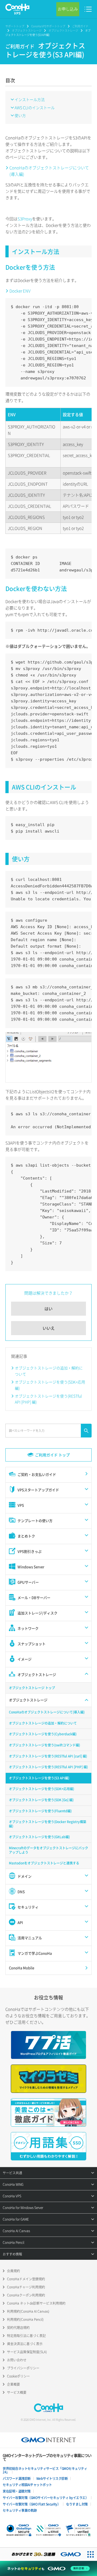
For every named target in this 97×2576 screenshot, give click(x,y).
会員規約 (13, 2271)
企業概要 (13, 2384)
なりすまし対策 (77, 2504)
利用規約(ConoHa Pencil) (25, 2319)
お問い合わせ (17, 2360)
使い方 (20, 115)
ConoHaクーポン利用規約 (26, 2295)
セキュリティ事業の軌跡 (20, 2510)
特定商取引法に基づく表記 (26, 2336)
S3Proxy (25, 219)
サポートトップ (15, 26)
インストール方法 (30, 99)
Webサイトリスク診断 (52, 2479)
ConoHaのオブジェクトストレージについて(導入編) (49, 171)
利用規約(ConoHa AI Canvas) (28, 2311)
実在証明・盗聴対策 (17, 2491)
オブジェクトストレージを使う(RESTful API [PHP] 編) (48, 1399)
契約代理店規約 (18, 2328)
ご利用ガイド (80, 26)
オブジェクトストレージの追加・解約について (49, 1371)
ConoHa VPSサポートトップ (48, 26)
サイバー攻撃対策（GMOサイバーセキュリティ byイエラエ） (46, 2498)
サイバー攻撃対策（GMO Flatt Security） (32, 2504)
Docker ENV (20, 291)
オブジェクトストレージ (27, 30)
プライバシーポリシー (23, 2368)
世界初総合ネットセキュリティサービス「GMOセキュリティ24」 (45, 2470)
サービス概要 (17, 2392)
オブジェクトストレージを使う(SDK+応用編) (50, 1385)
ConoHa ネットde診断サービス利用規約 (36, 2303)
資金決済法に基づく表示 (25, 2344)
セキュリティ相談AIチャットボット (27, 2485)
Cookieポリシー (18, 2376)
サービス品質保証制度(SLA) (27, 2352)
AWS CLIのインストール (35, 107)
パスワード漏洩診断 (17, 2479)
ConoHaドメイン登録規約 (26, 2279)
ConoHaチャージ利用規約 (26, 2287)
